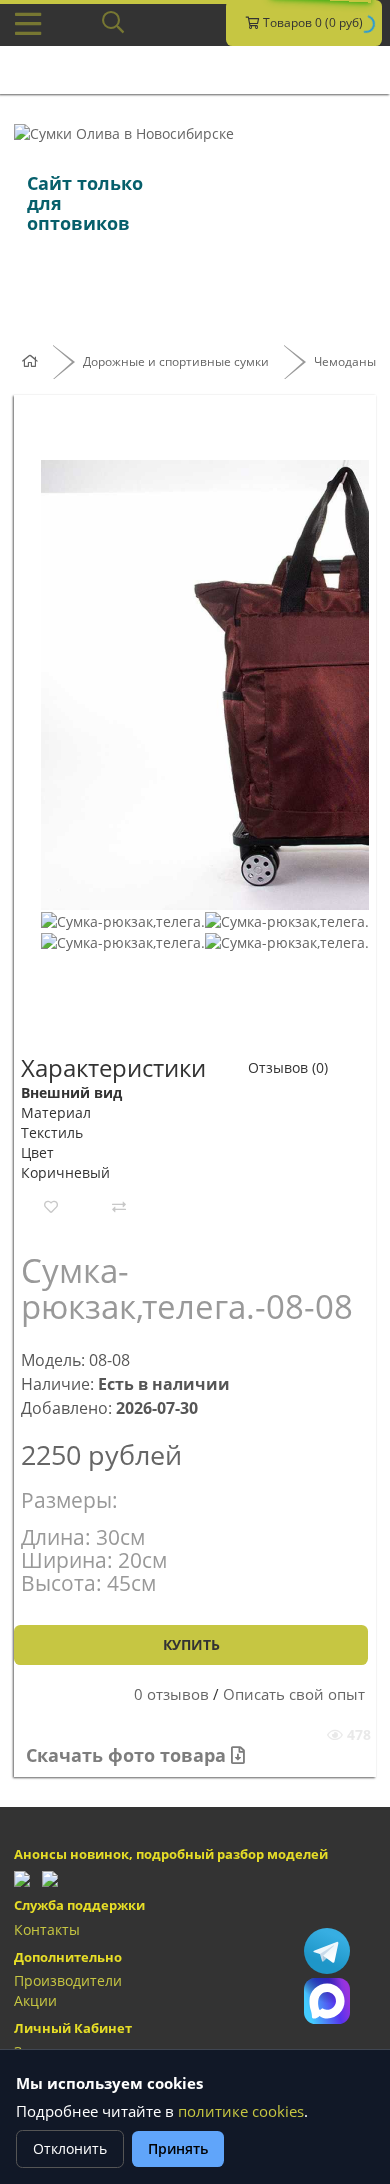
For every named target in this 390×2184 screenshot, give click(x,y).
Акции (35, 2000)
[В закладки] (51, 1207)
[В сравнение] (119, 1207)
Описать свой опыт (294, 1694)
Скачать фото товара (128, 1755)
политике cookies (241, 2111)
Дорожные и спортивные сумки (176, 361)
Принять (178, 2148)
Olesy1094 (327, 1951)
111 (327, 2001)
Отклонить (70, 2148)
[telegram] (22, 1877)
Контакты (47, 1929)
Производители (68, 1980)
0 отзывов (171, 1694)
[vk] (50, 1877)
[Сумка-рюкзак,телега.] (123, 919)
